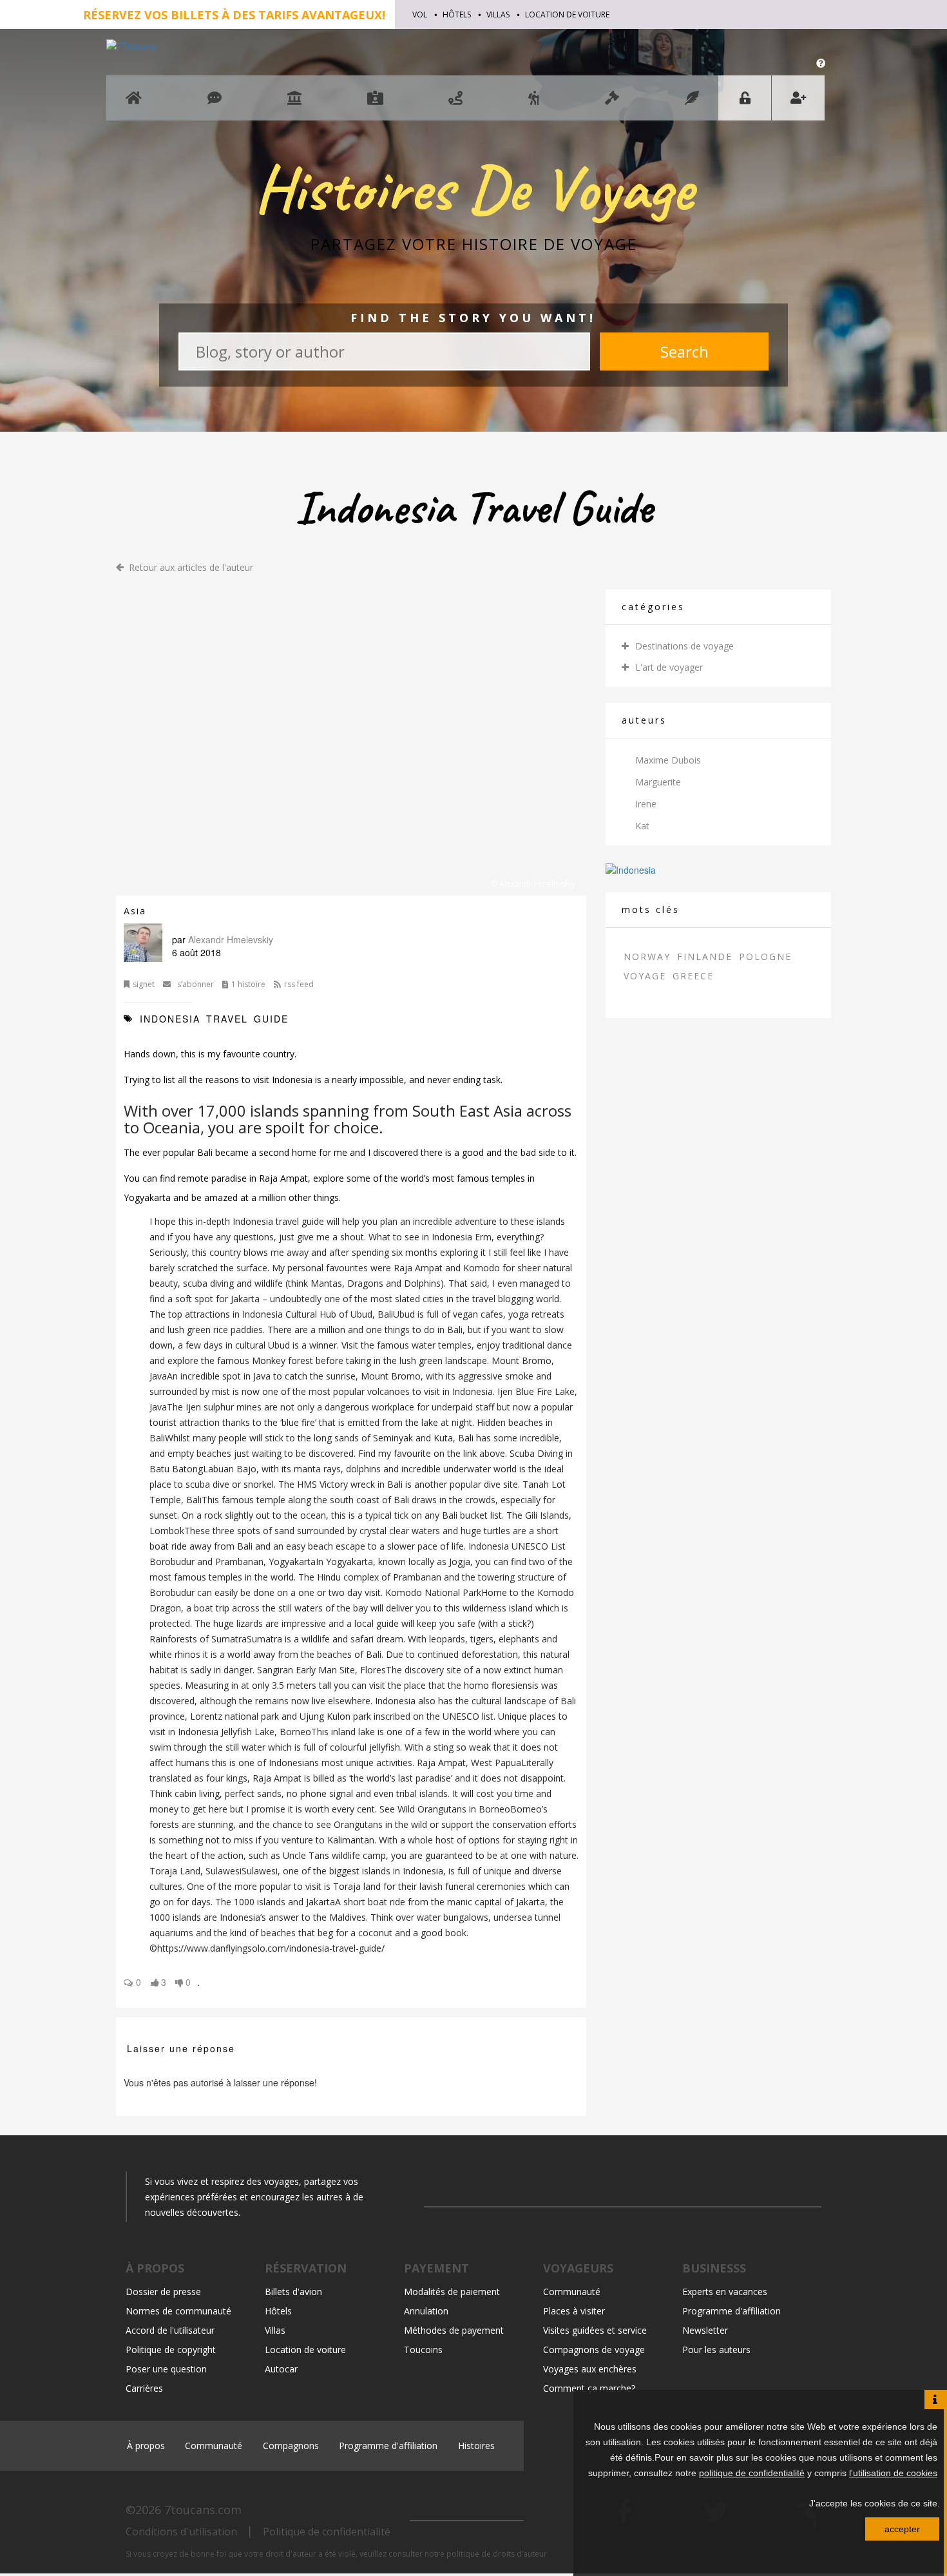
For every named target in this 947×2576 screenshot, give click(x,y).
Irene (646, 804)
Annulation (426, 2311)
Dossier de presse (163, 2292)
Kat (642, 826)
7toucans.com (203, 2510)
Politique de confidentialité (327, 2532)
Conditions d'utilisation (181, 2532)
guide (271, 1019)
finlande (705, 956)
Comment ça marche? (589, 2388)
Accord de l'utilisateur (170, 2330)
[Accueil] (134, 104)
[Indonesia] (631, 868)
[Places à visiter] (294, 104)
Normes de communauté (178, 2311)
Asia (135, 911)
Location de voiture (567, 14)
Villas (498, 14)
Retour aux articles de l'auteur (191, 568)
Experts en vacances (725, 2292)
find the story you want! (473, 318)
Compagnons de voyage (594, 2350)
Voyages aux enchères (590, 2369)
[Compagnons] (534, 104)
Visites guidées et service (595, 2330)
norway (647, 956)
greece (693, 976)
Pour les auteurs (716, 2350)
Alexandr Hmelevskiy (231, 939)
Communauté (572, 2292)
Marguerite (658, 782)
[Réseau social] (215, 104)
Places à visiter (574, 2311)
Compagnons (291, 2446)
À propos (146, 2446)
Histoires (476, 2446)
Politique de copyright (171, 2350)
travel (229, 1019)
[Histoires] (692, 104)
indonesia (172, 1019)
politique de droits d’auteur (497, 2554)
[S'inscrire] (798, 98)
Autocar (281, 2369)
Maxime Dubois (668, 760)
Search (684, 351)
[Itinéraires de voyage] (455, 104)
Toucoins (423, 2350)
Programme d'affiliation (732, 2311)
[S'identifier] (745, 98)
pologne (765, 956)
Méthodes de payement (454, 2330)
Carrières (144, 2388)
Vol (420, 14)
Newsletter (705, 2330)
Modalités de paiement (452, 2292)
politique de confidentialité (752, 2473)
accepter (902, 2529)
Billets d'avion (293, 2292)
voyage (645, 976)
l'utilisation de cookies (893, 2473)
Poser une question (166, 2369)
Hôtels (457, 14)
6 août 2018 (196, 952)
